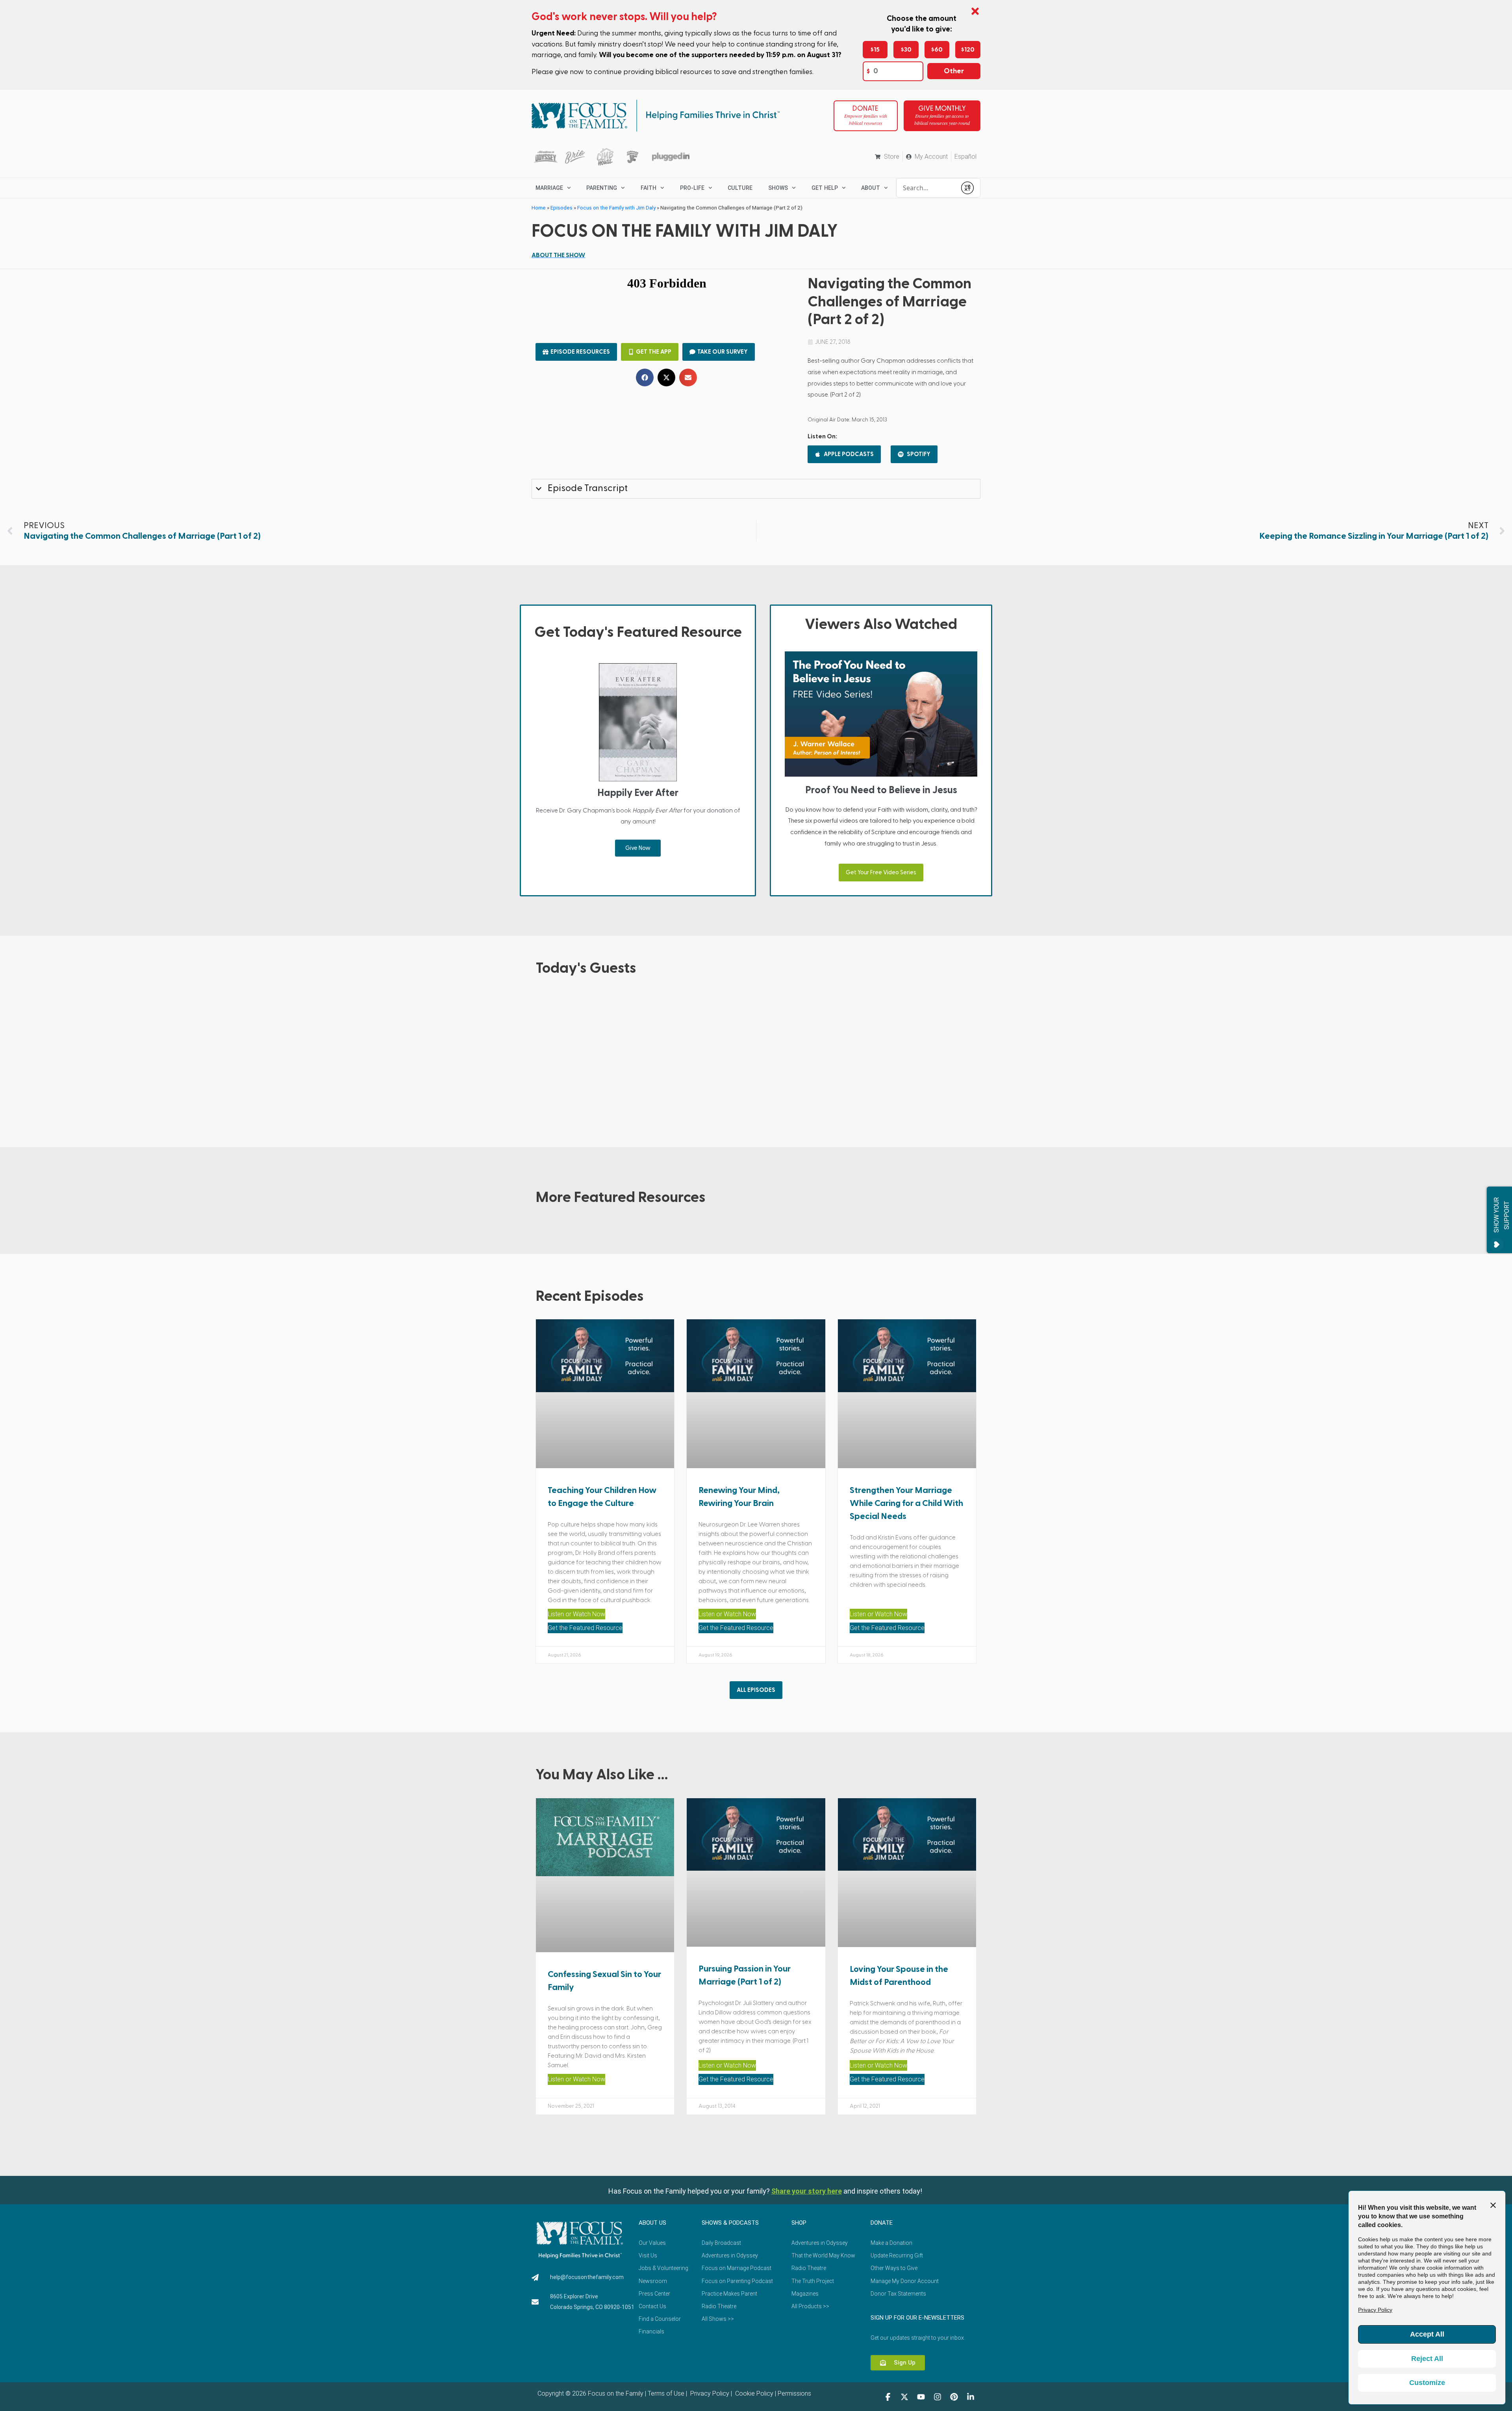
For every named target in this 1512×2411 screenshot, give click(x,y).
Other (954, 71)
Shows (778, 188)
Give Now (638, 848)
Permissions (794, 2393)
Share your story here (807, 2191)
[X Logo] (904, 2397)
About (871, 188)
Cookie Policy (753, 2393)
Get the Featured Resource (585, 1628)
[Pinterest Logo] (954, 2397)
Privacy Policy (709, 2393)
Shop (799, 2223)
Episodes (561, 208)
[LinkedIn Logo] (971, 2397)
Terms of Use (666, 2393)
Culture (740, 188)
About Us (652, 2223)
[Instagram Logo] (938, 2397)
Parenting (602, 188)
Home (539, 208)
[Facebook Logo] (888, 2397)
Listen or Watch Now (576, 1614)
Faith (649, 188)
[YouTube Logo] (921, 2397)
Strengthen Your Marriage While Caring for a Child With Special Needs (906, 1503)
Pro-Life (692, 188)
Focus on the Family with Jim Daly (616, 208)
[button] (645, 377)
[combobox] (926, 188)
